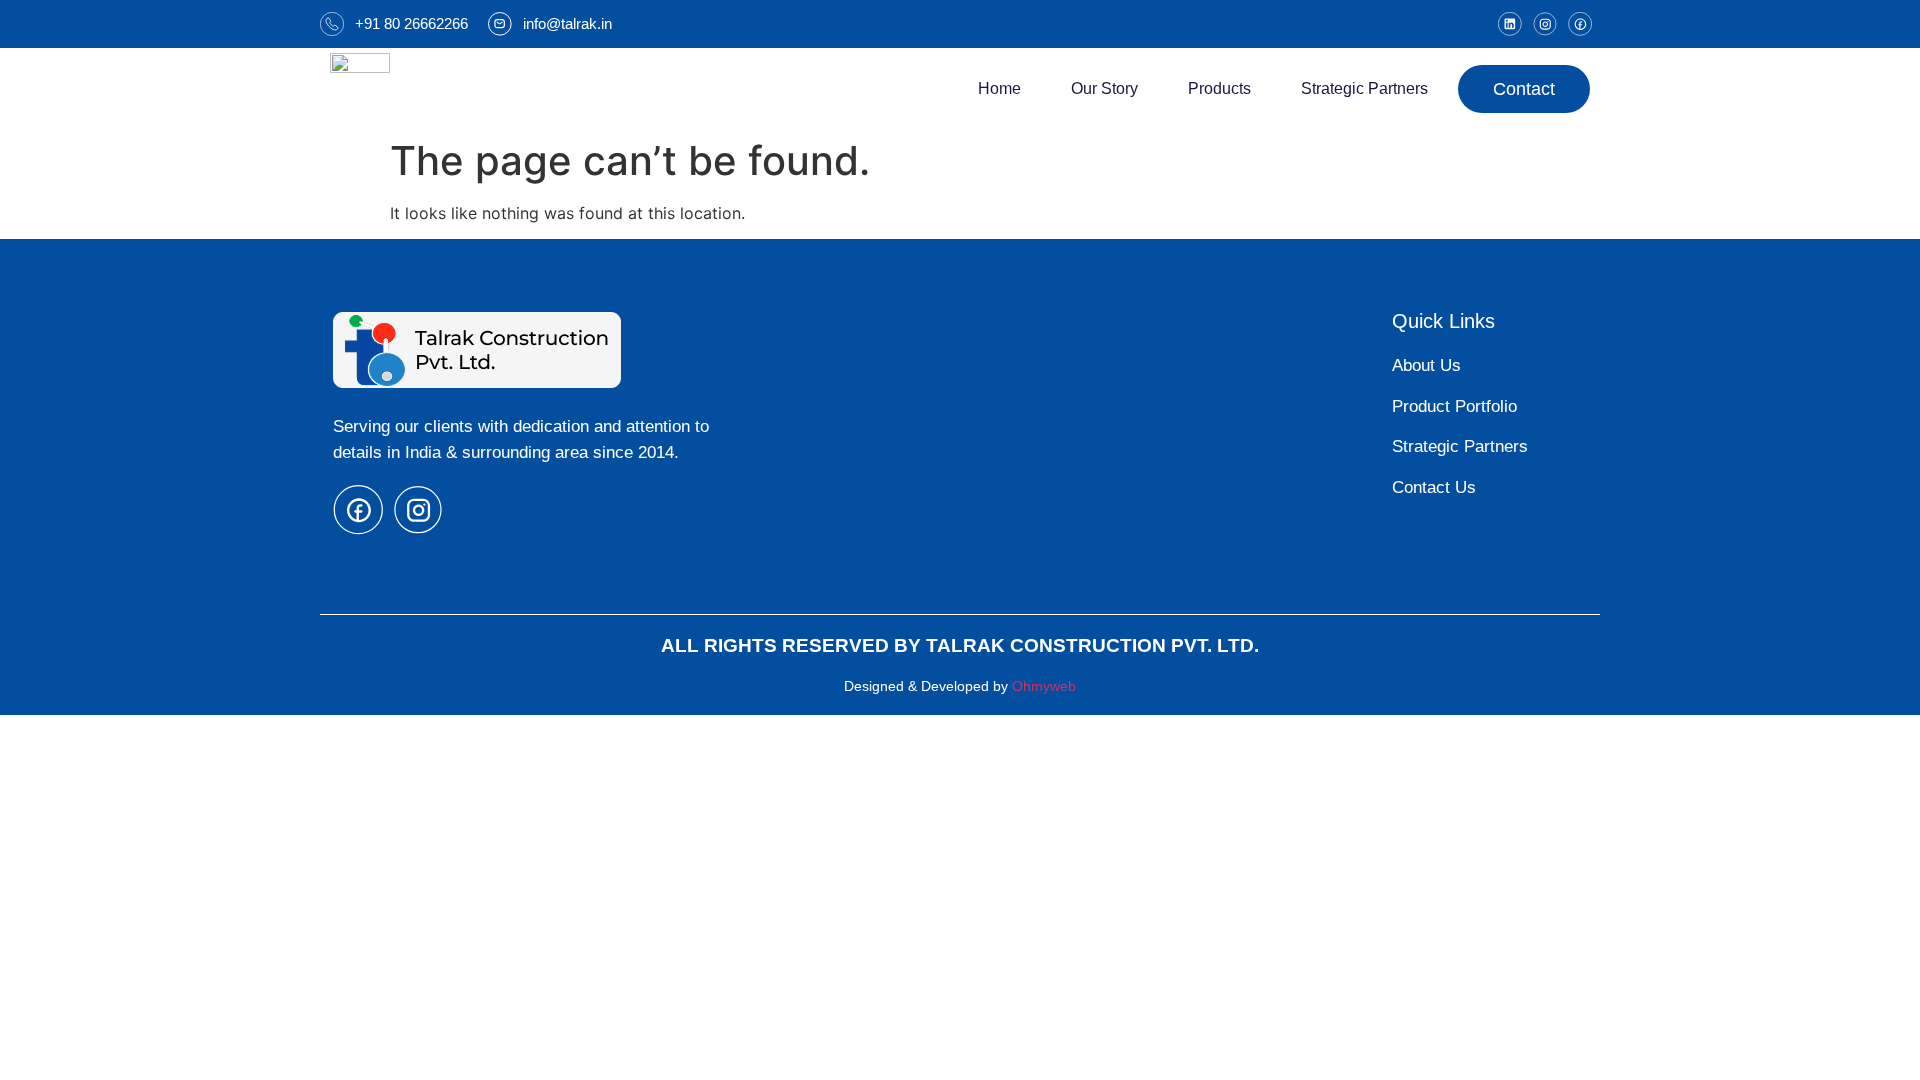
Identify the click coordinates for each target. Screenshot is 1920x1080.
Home (999, 88)
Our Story (1104, 88)
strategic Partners (1364, 88)
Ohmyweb (1044, 686)
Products (1219, 88)
